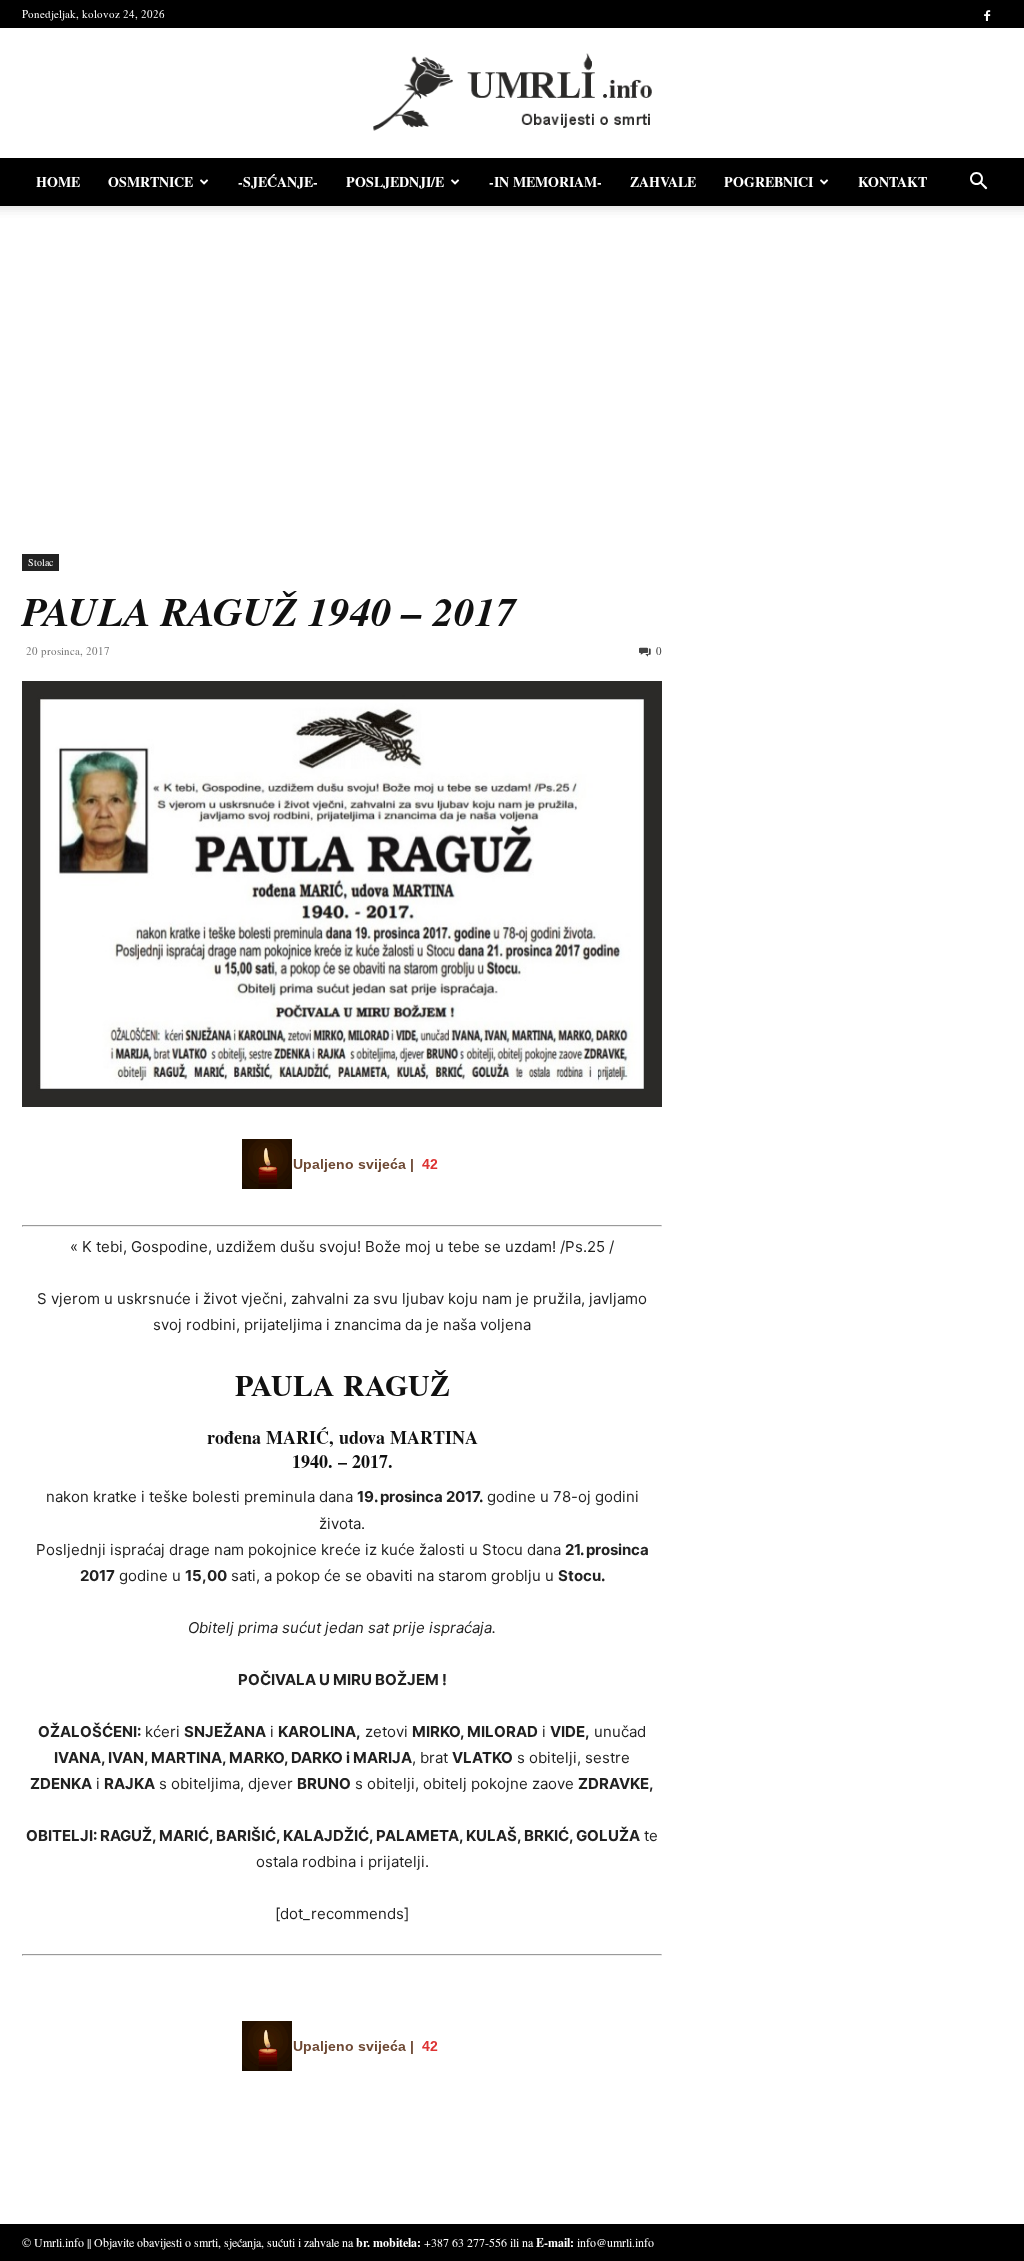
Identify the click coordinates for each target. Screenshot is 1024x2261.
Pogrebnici (768, 181)
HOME (58, 181)
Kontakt (892, 181)
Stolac (40, 562)
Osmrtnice (150, 181)
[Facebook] (987, 14)
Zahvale (663, 181)
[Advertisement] (512, 370)
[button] (978, 183)
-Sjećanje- (278, 181)
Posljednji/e (395, 181)
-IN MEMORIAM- (545, 181)
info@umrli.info (615, 2242)
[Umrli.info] (512, 93)
